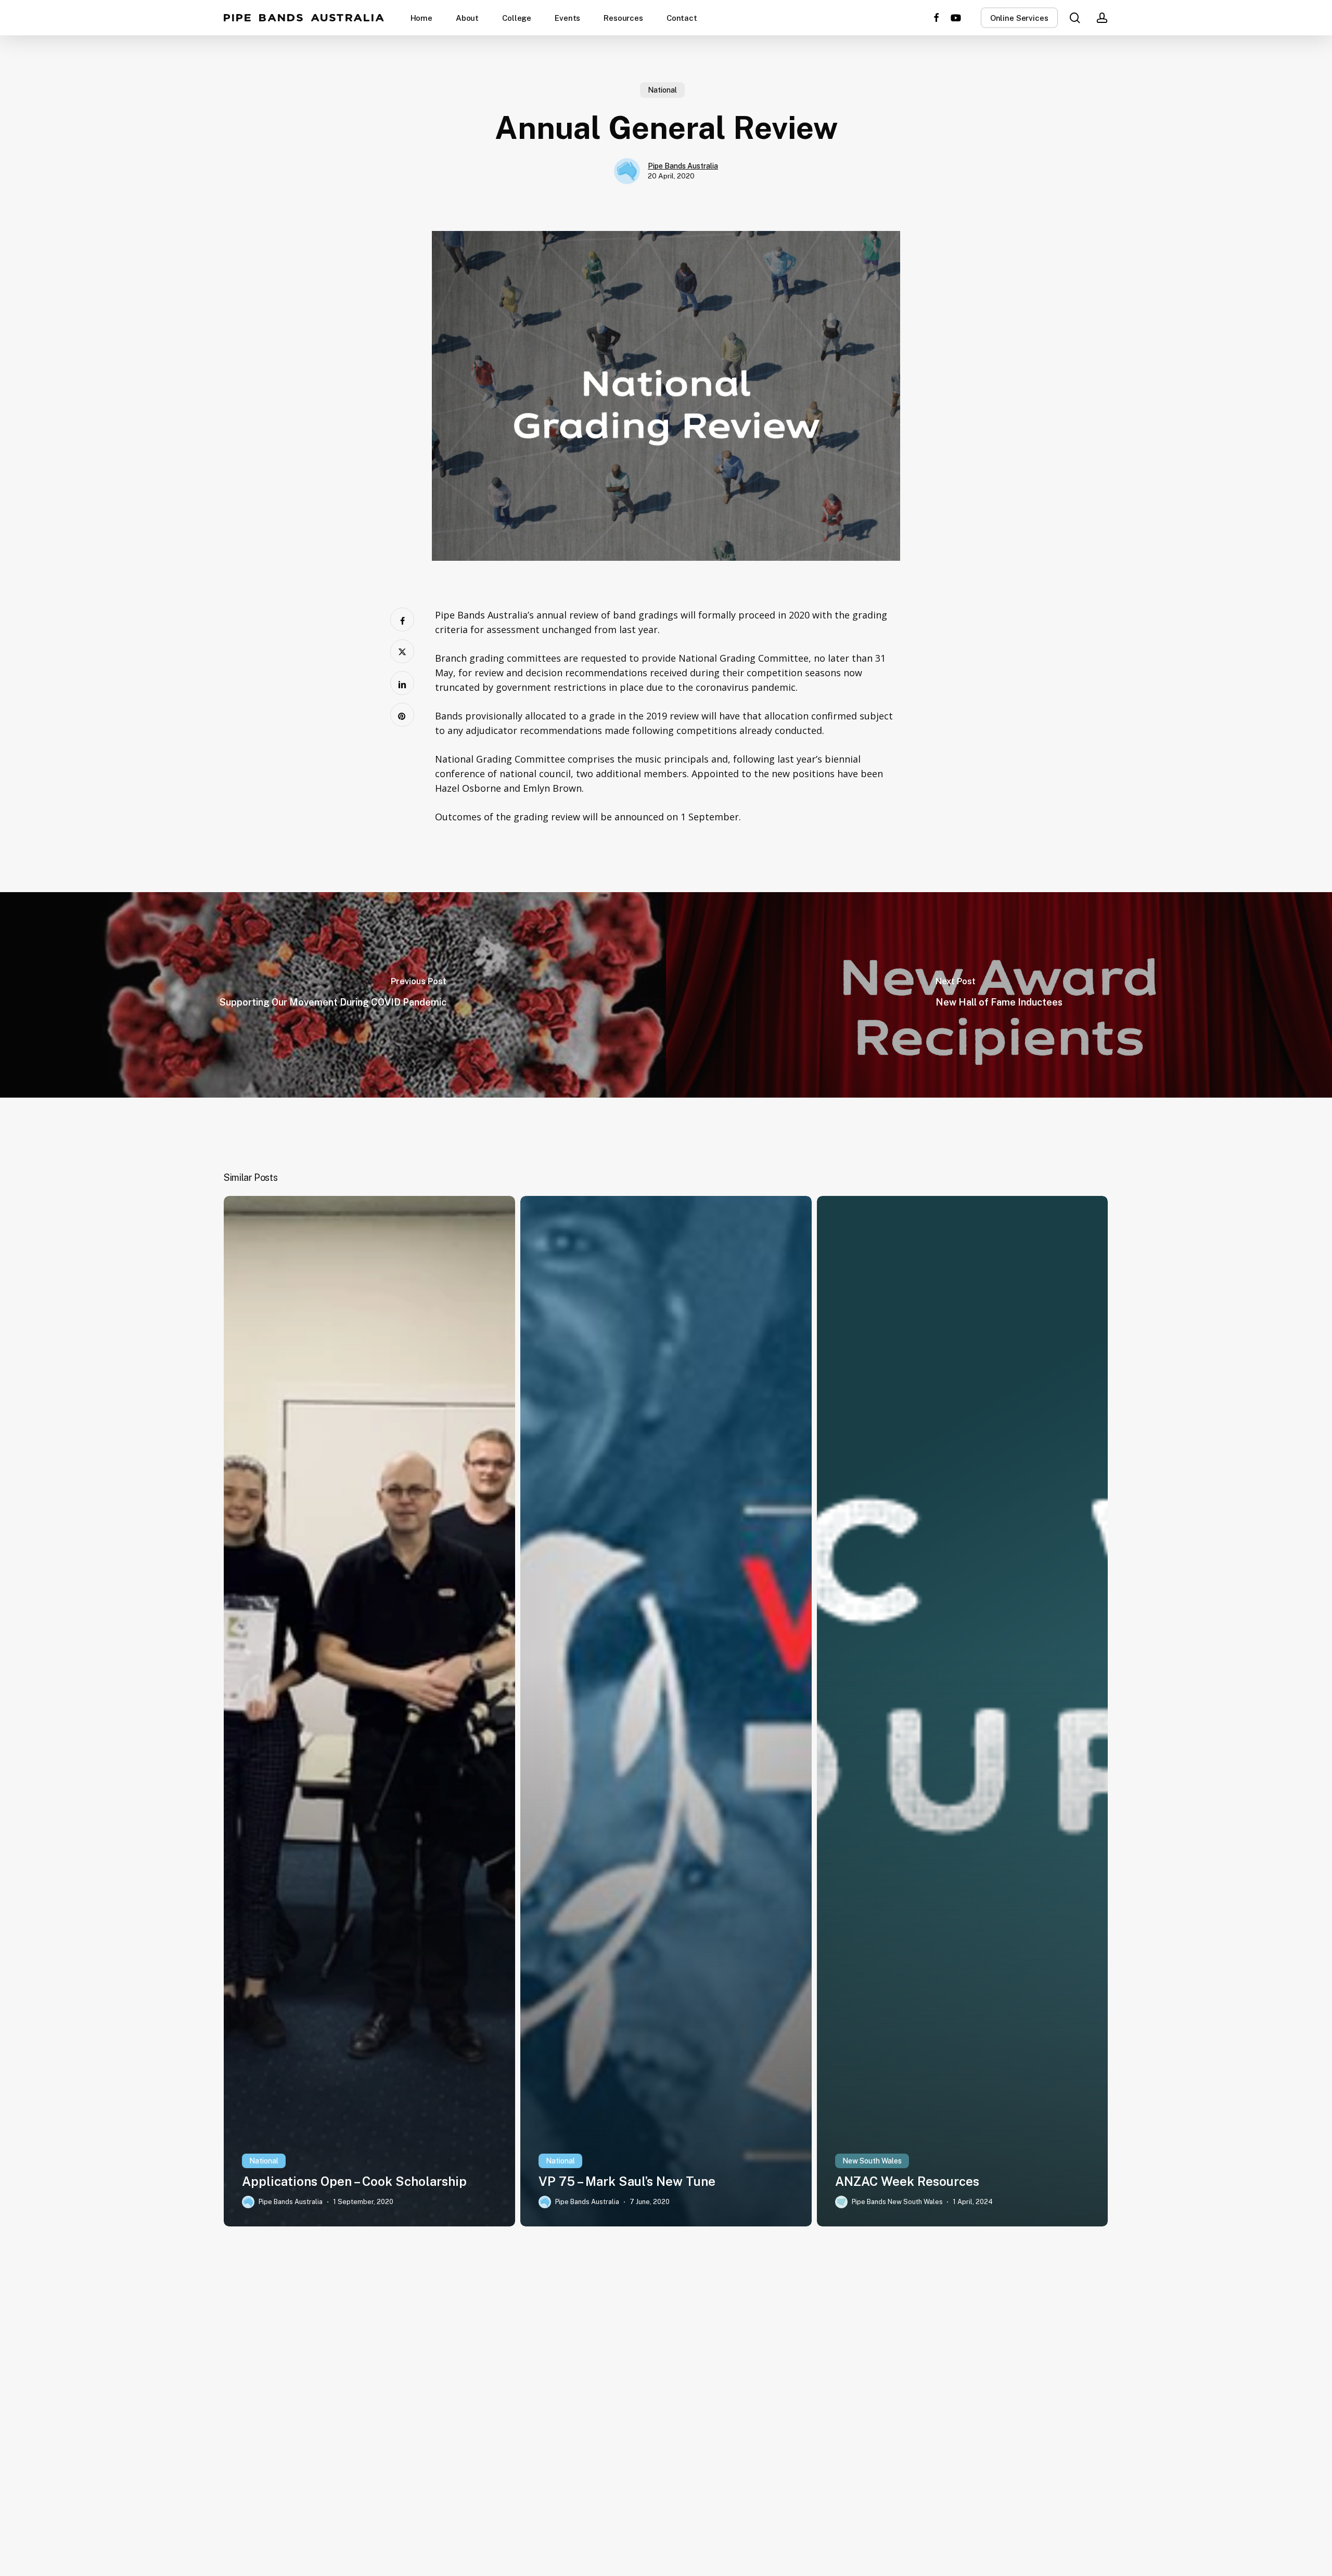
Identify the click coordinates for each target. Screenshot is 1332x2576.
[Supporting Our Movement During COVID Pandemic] (333, 995)
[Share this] (402, 620)
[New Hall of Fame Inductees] (999, 995)
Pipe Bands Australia (305, 18)
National (662, 90)
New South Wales (872, 2161)
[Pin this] (402, 715)
